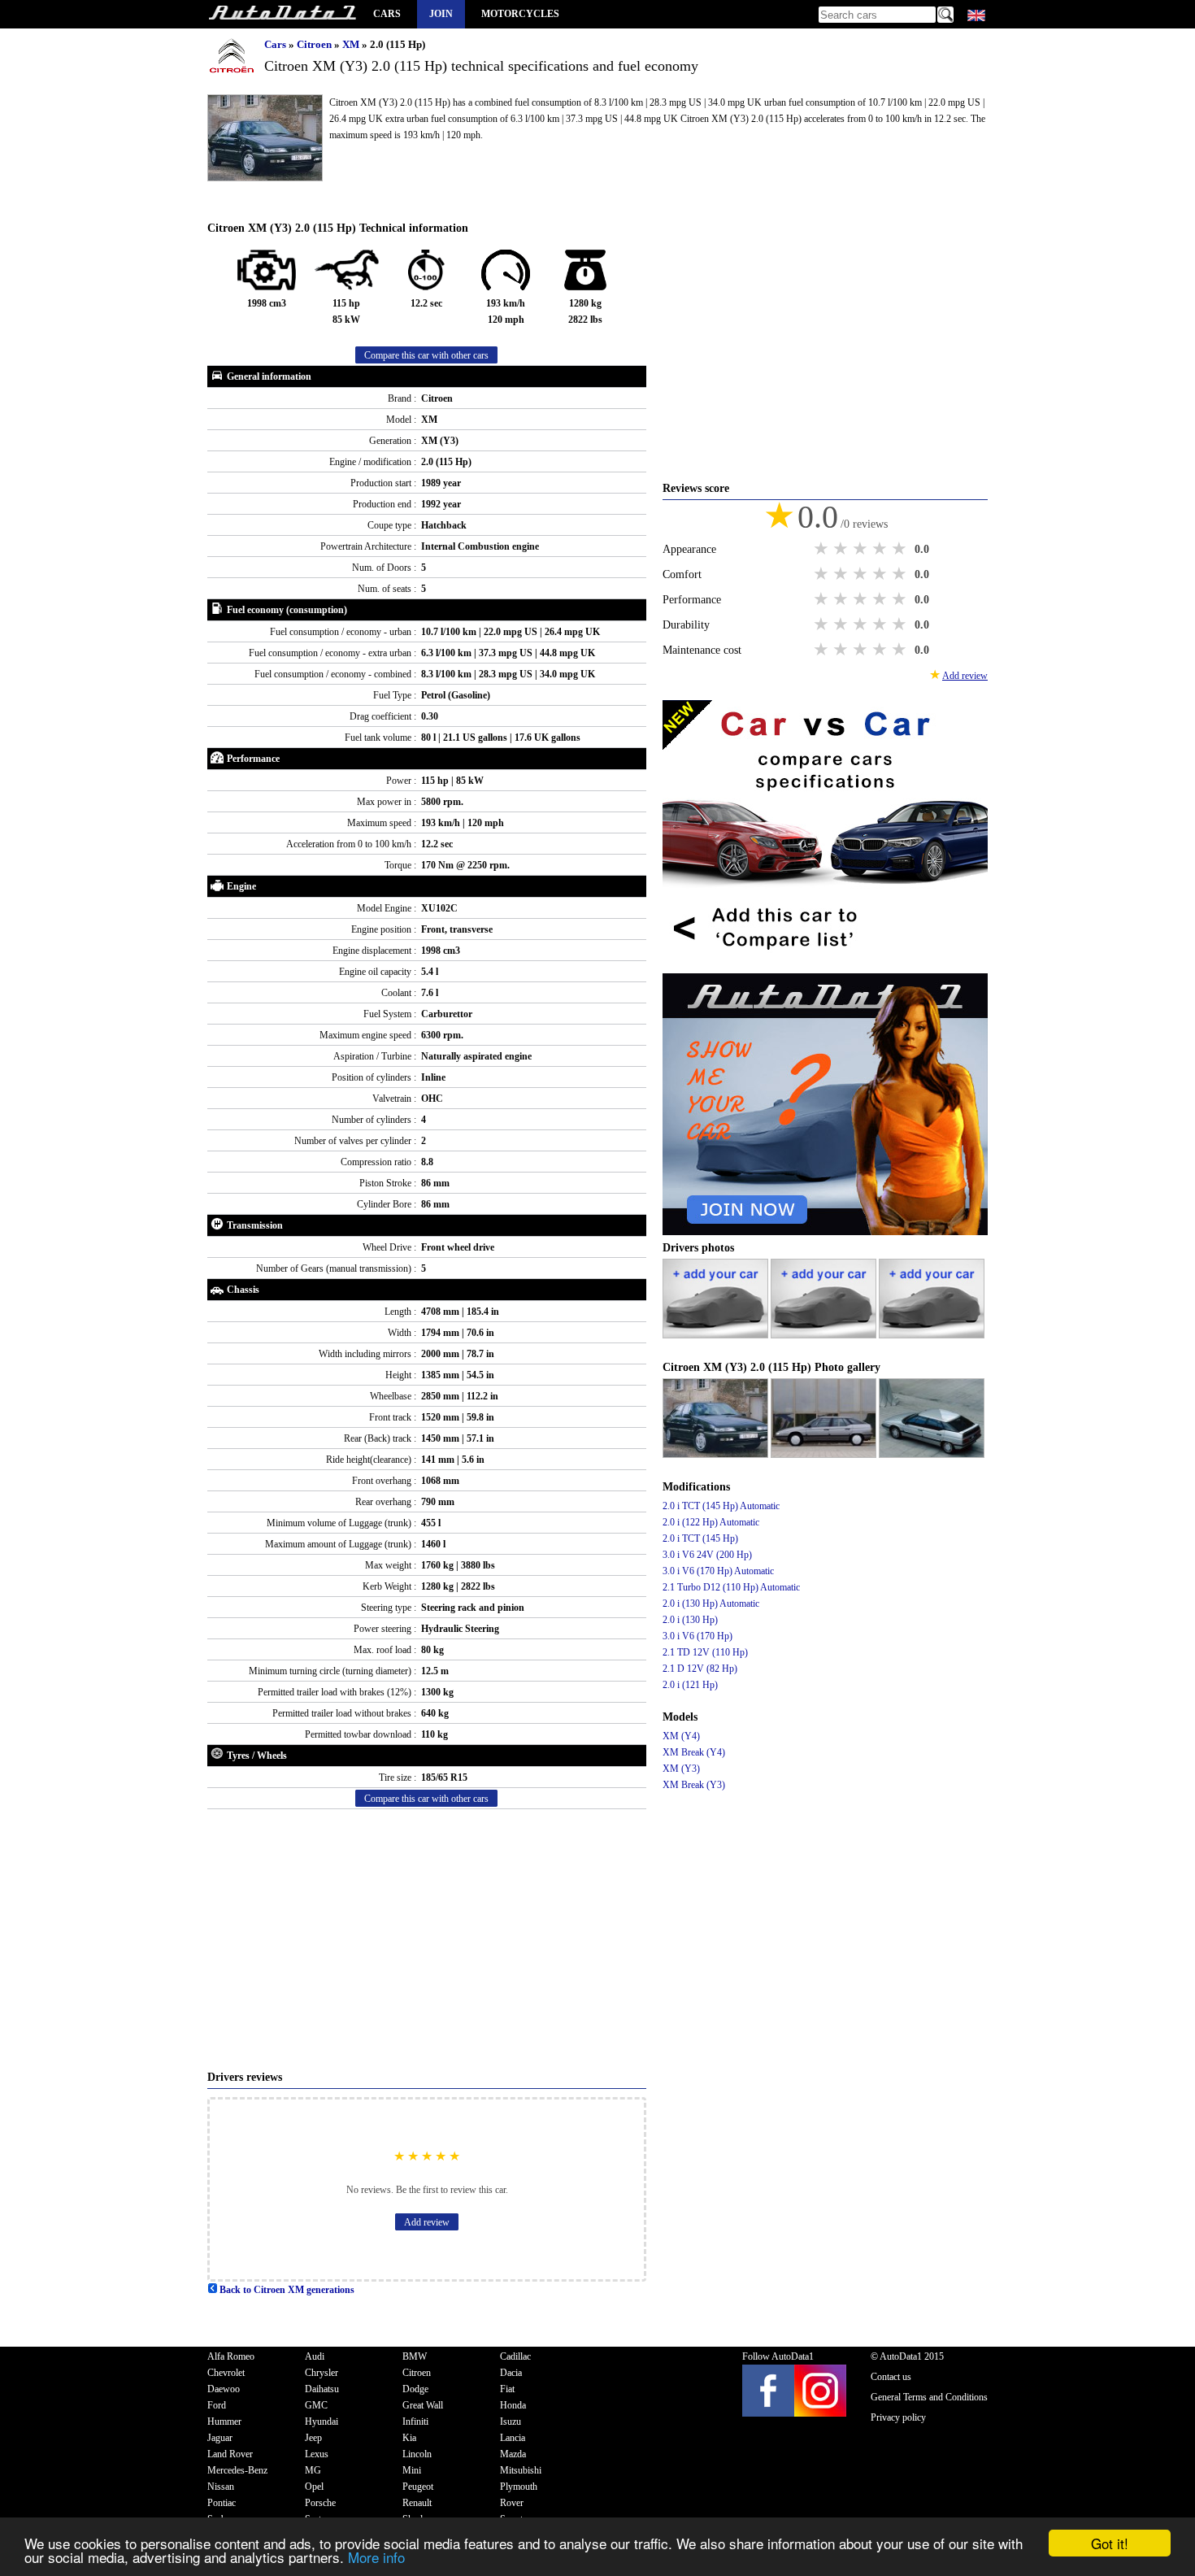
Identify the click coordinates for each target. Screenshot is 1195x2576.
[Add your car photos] (717, 1335)
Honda (513, 2405)
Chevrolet (226, 2373)
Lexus (317, 2454)
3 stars (862, 549)
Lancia (513, 2438)
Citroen (315, 44)
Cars (387, 14)
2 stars (842, 549)
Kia (409, 2438)
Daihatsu (322, 2389)
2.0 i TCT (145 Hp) (700, 1538)
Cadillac (515, 2356)
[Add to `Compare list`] (825, 965)
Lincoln (417, 2454)
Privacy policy (898, 2417)
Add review (427, 2222)
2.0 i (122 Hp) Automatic (711, 1522)
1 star (823, 549)
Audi (315, 2356)
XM (352, 44)
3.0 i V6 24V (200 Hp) (707, 1555)
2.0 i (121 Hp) (690, 1685)
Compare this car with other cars (426, 355)
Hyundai (322, 2422)
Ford (217, 2405)
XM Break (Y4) (694, 1752)
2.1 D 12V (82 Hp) (700, 1669)
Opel (314, 2487)
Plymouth (519, 2487)
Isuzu (511, 2422)
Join (441, 14)
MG (313, 2470)
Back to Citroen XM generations (286, 2290)
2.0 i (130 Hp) (690, 1620)
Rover (512, 2503)
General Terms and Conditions (929, 2397)
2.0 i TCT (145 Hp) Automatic (721, 1506)
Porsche (320, 2503)
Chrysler (322, 2373)
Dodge (415, 2389)
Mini (412, 2470)
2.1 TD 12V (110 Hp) (705, 1652)
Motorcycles (520, 14)
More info (376, 2557)
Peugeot (418, 2487)
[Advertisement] (427, 1939)
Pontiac (222, 2503)
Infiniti (415, 2422)
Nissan (221, 2487)
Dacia (511, 2373)
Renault (417, 2503)
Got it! (1110, 2543)
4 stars (881, 549)
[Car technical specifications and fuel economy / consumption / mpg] (282, 14)
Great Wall (423, 2405)
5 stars (901, 549)
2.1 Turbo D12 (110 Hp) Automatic (731, 1587)
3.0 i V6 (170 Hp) (697, 1636)
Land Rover (230, 2454)
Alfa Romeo (231, 2356)
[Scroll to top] (1128, 2516)
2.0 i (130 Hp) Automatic (711, 1603)
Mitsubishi (521, 2470)
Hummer (224, 2422)
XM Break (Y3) (694, 1785)
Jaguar (220, 2438)
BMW (415, 2356)
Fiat (507, 2389)
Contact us (891, 2377)
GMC (316, 2405)
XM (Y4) (681, 1736)
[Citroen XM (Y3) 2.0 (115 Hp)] (717, 1455)
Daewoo (224, 2389)
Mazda (513, 2454)
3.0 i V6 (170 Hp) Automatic (718, 1571)
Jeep (313, 2438)
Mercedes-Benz (237, 2470)
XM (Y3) (681, 1769)
